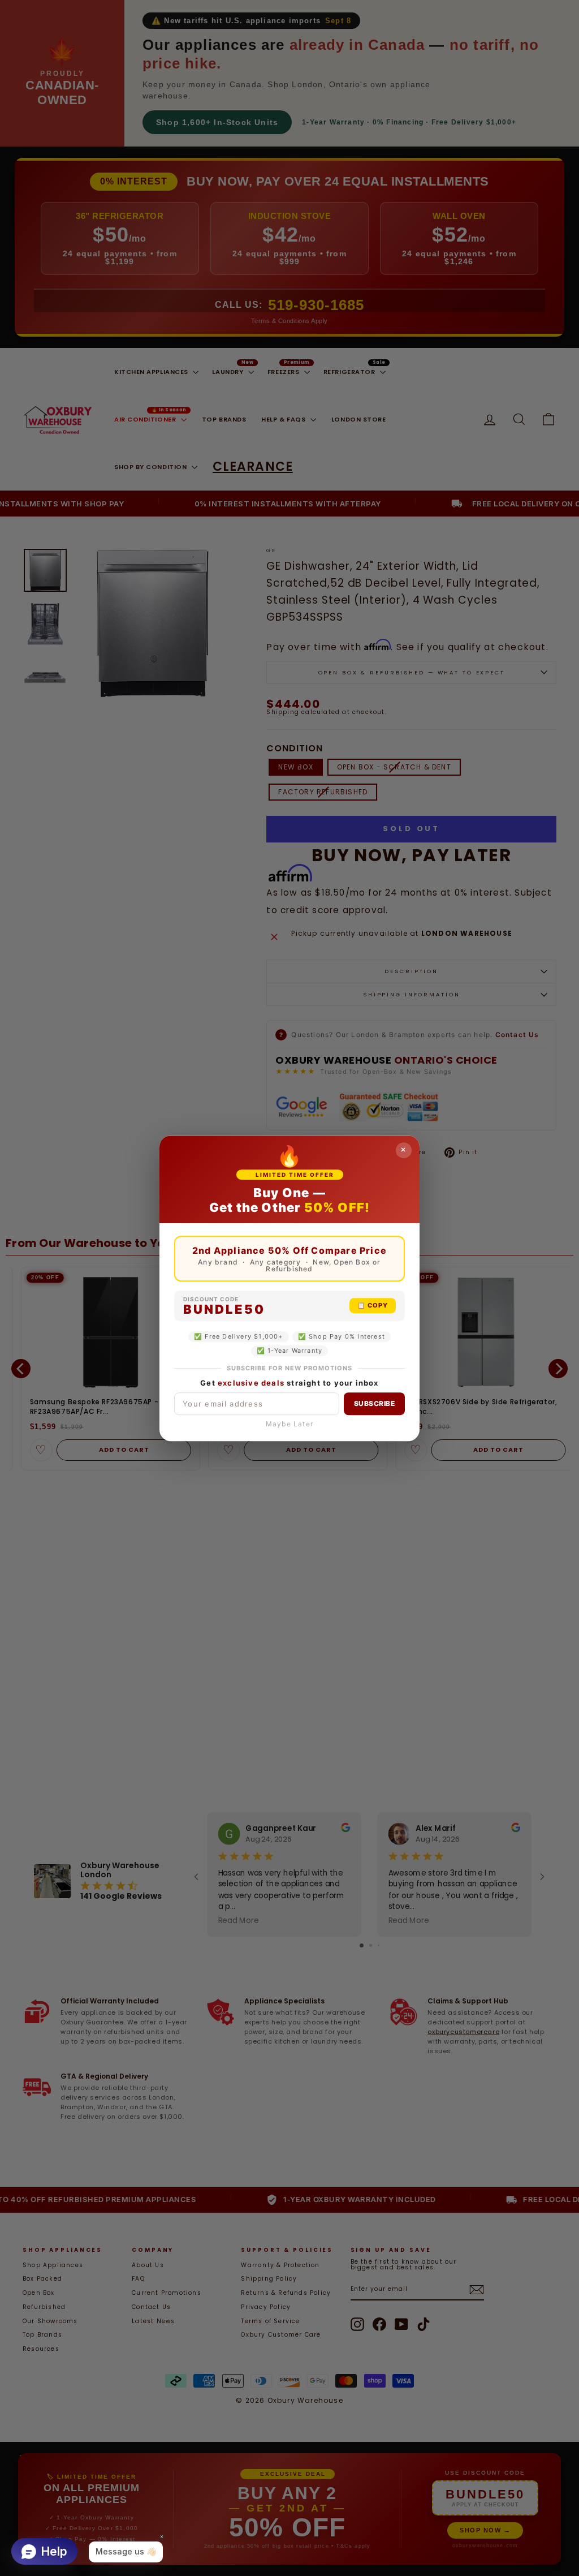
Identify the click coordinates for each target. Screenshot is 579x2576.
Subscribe (375, 1403)
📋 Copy (373, 1305)
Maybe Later (289, 1424)
